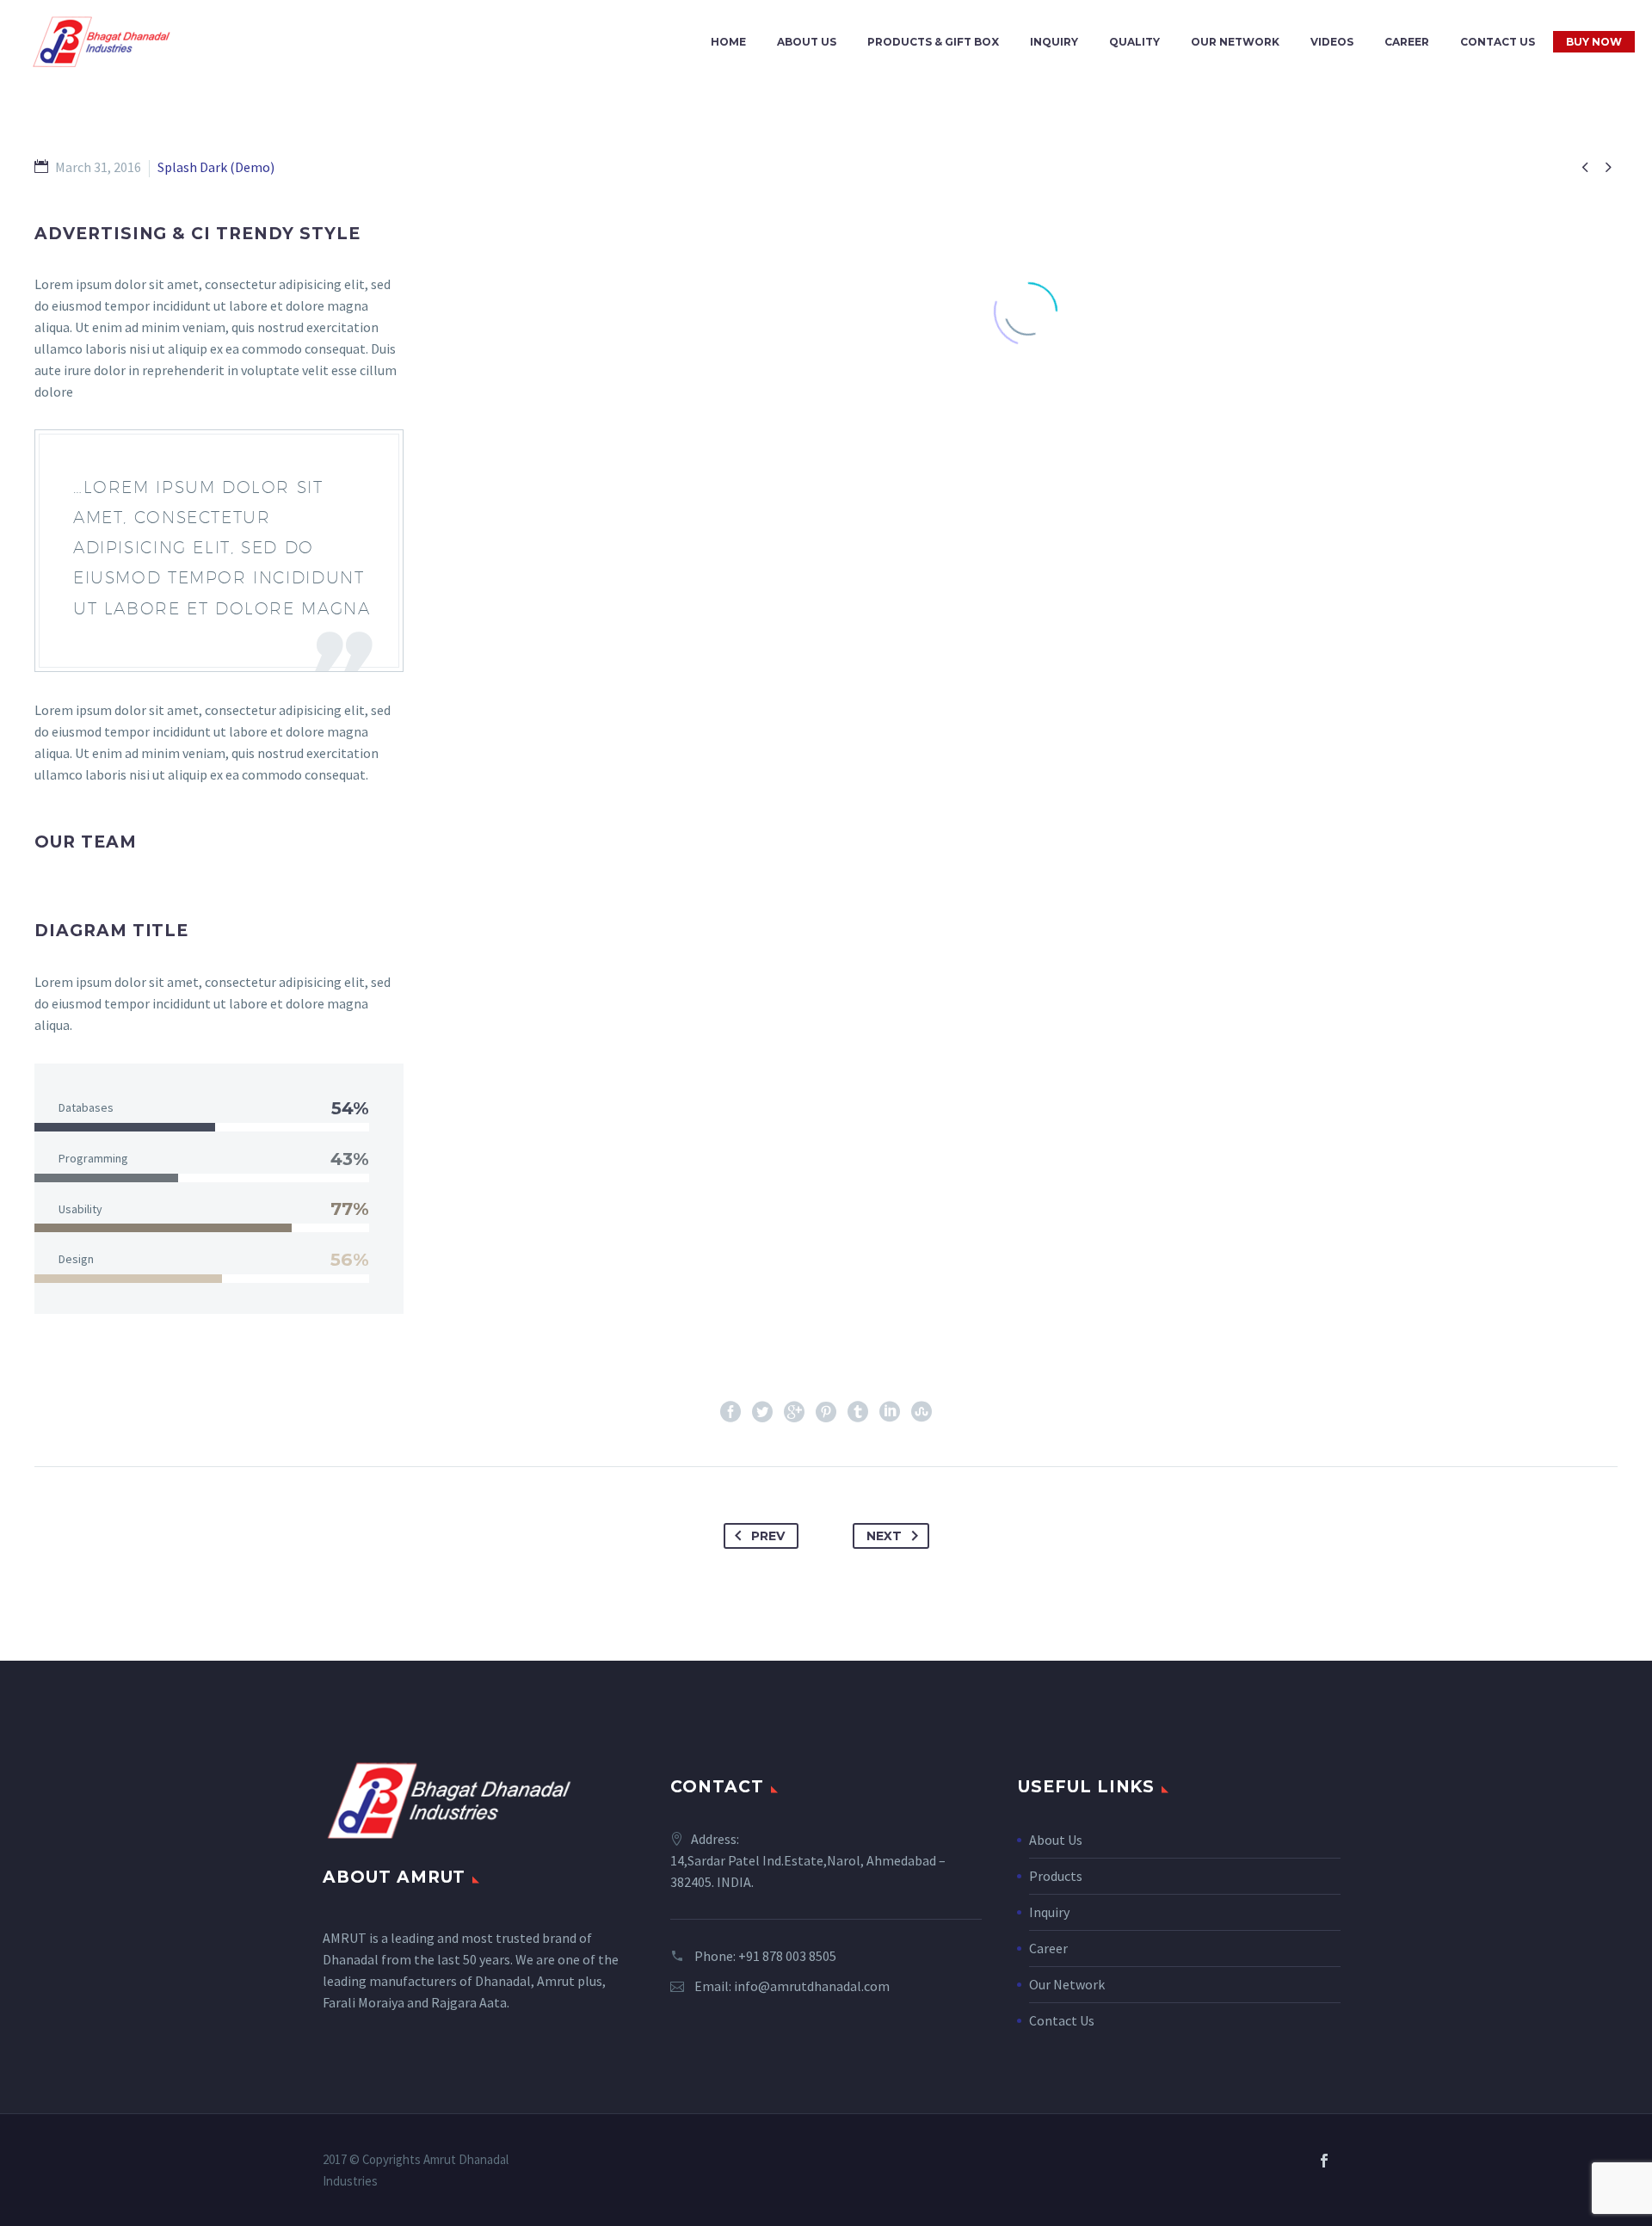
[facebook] (1324, 2161)
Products (1056, 1876)
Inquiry (1054, 42)
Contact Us (1498, 42)
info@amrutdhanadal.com (812, 1986)
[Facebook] (730, 1412)
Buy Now (1594, 42)
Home (728, 42)
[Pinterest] (826, 1412)
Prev (768, 1536)
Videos (1332, 42)
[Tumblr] (858, 1412)
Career (1407, 42)
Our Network (1235, 42)
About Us (807, 42)
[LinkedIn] (890, 1412)
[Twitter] (762, 1412)
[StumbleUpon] (922, 1412)
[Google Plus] (794, 1412)
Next (884, 1536)
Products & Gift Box (933, 42)
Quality (1134, 42)
